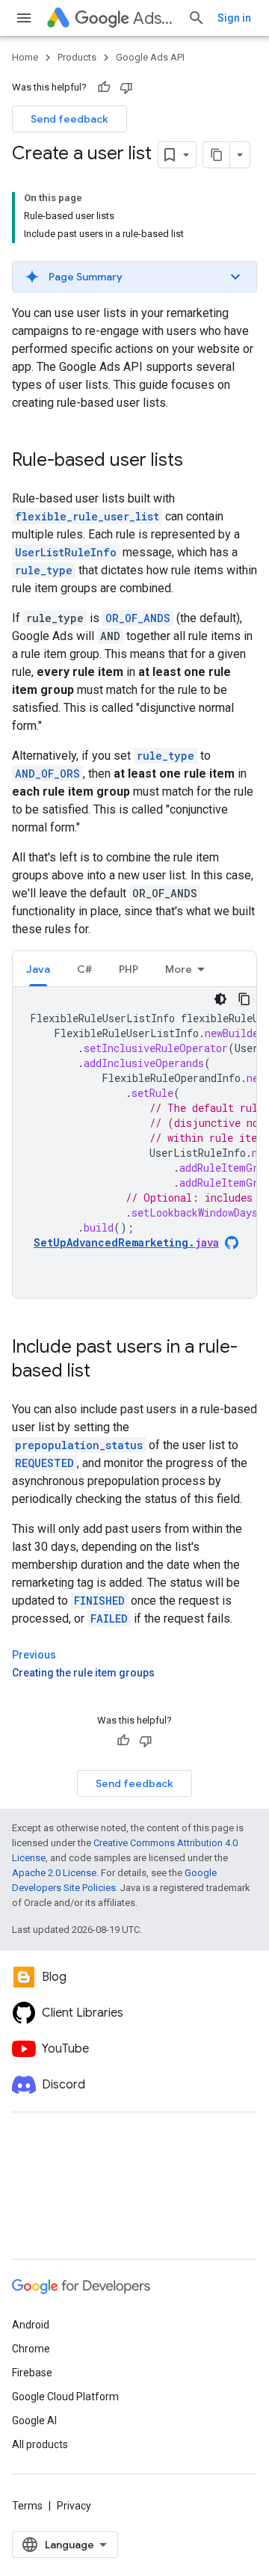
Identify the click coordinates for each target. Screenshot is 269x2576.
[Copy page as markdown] (217, 155)
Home (25, 57)
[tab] (38, 969)
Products (77, 57)
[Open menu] (24, 18)
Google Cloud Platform (65, 2397)
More (179, 969)
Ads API (154, 18)
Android (31, 2325)
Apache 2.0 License (54, 1873)
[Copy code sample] (244, 999)
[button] (134, 277)
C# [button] (84, 969)
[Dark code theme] (220, 999)
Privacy (74, 2506)
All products (40, 2444)
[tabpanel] (134, 1143)
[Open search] (197, 18)
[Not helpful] (126, 87)
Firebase (32, 2373)
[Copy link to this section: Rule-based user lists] (198, 461)
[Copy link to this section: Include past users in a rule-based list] (105, 1372)
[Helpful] (104, 87)
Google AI (34, 2420)
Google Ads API (150, 57)
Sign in (234, 18)
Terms (27, 2506)
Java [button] (38, 969)
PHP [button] (129, 969)
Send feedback (69, 119)
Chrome (31, 2349)
